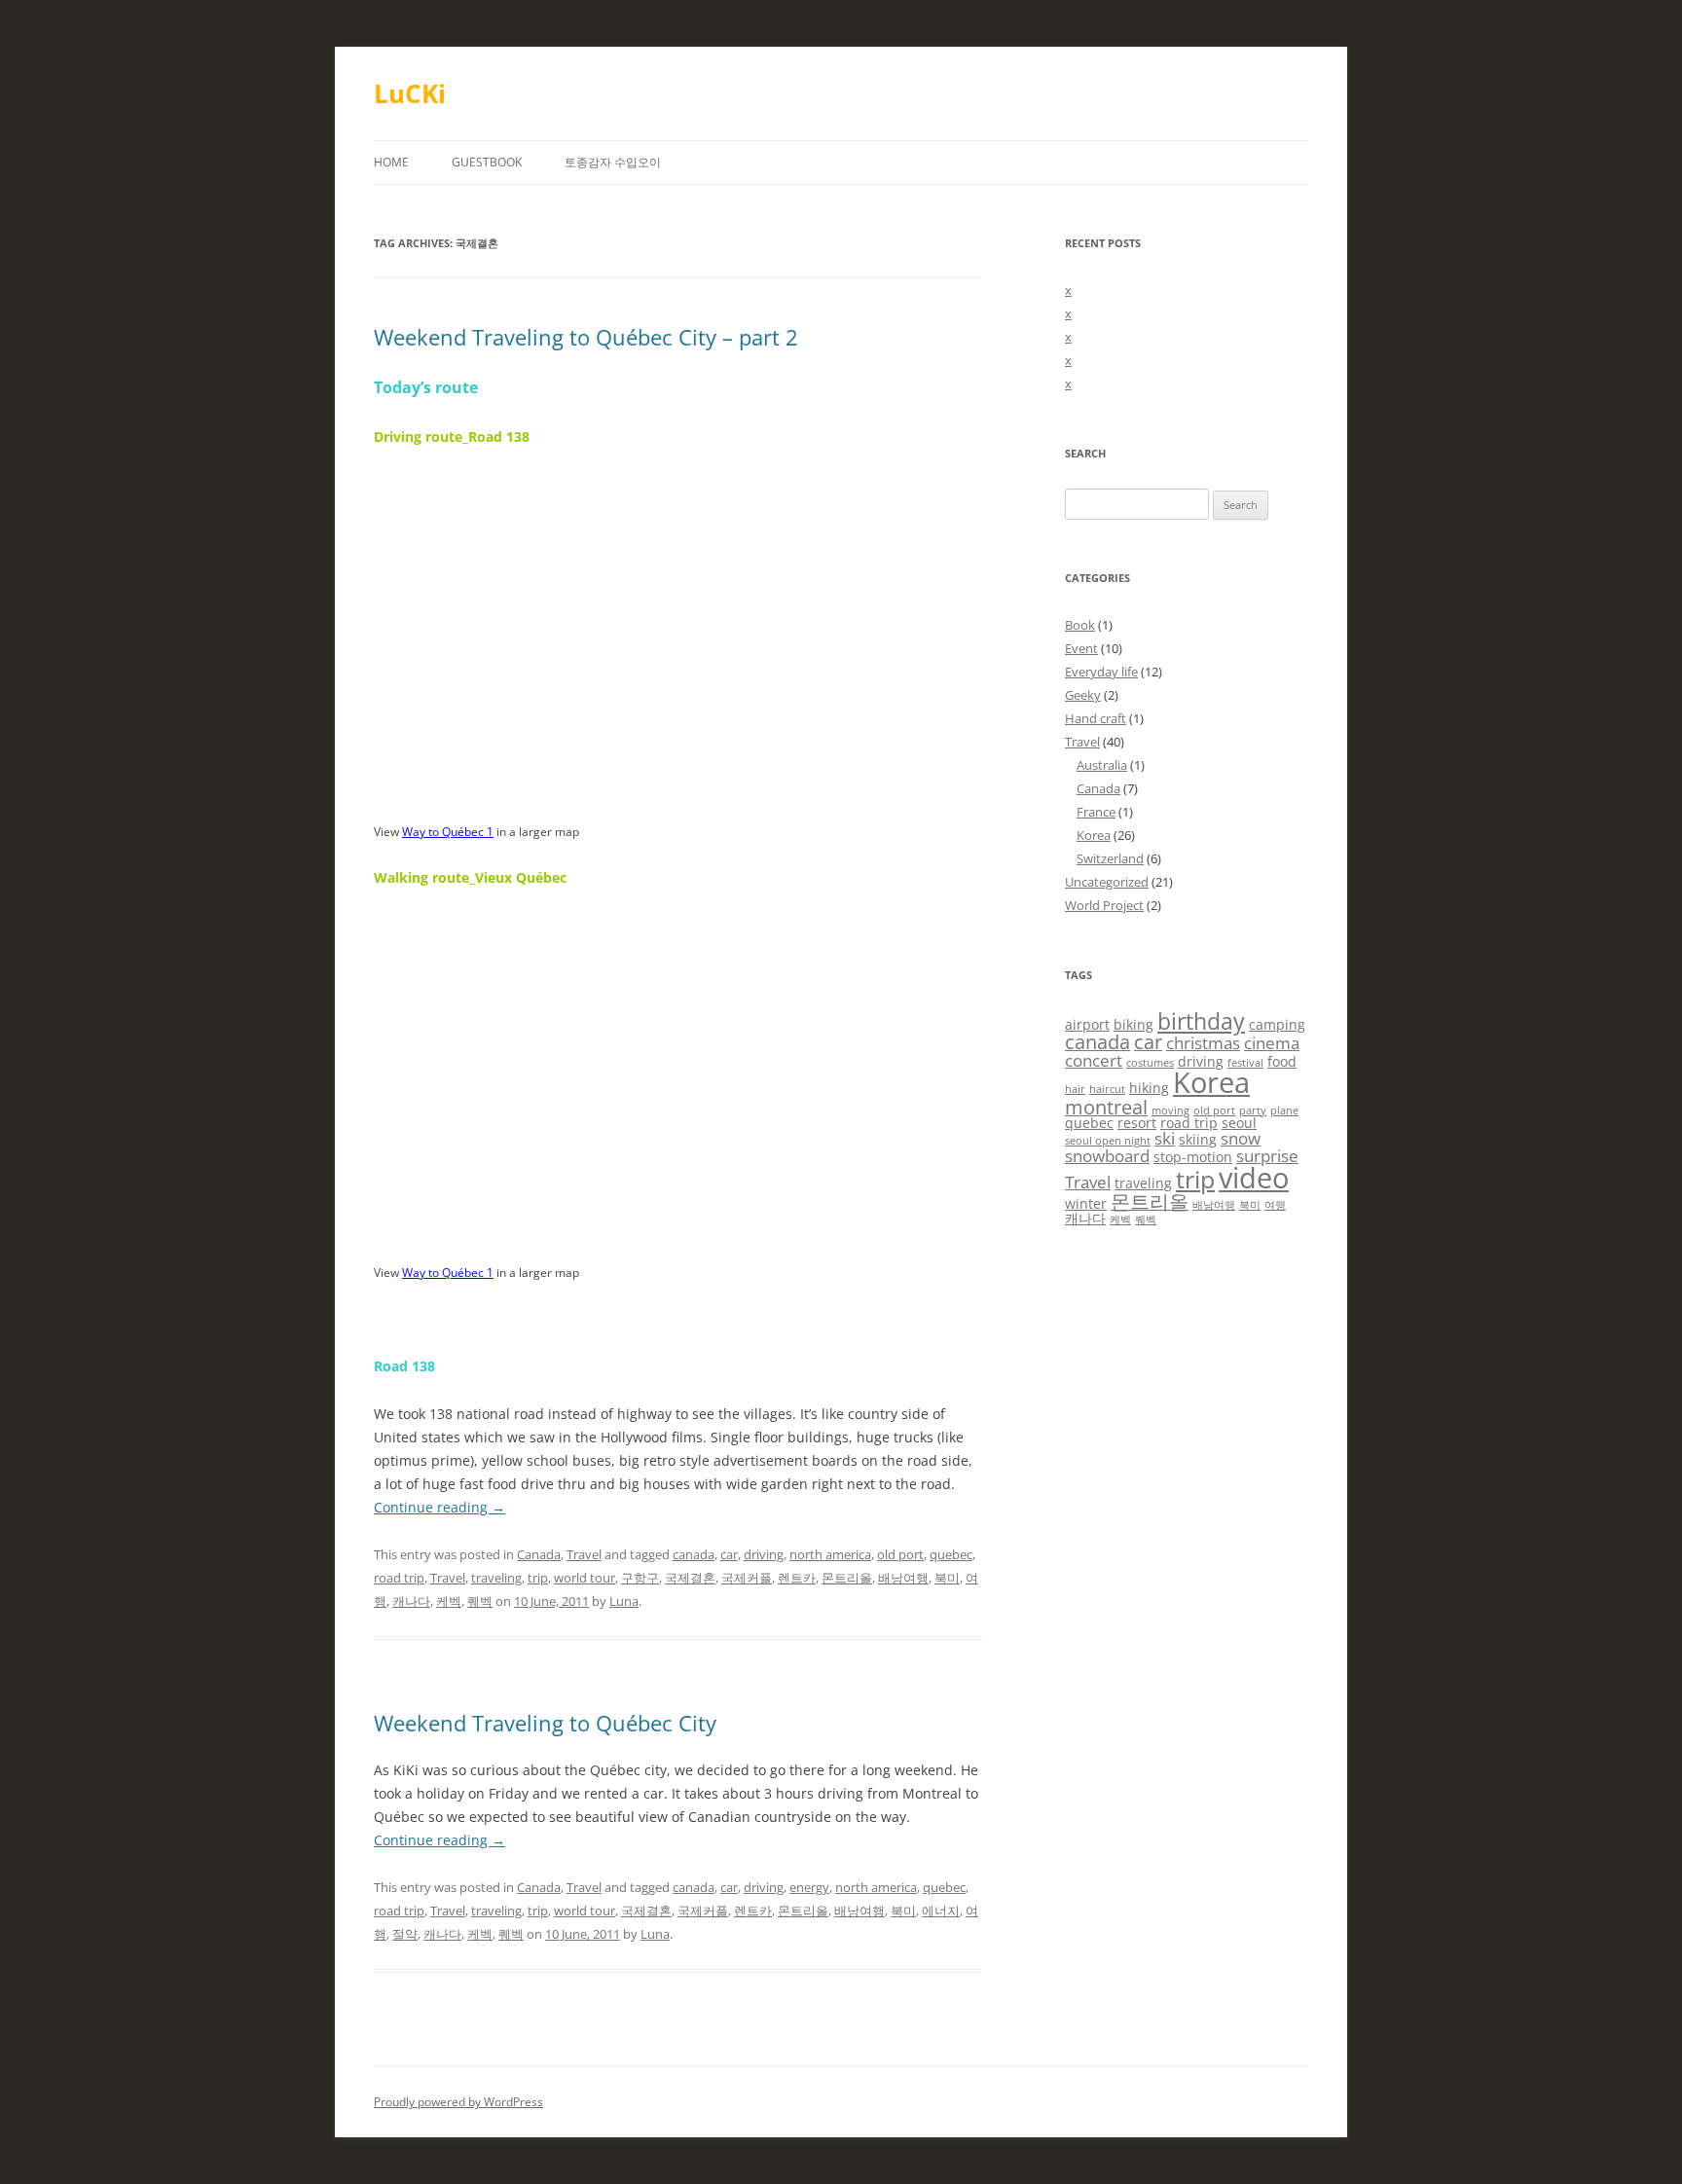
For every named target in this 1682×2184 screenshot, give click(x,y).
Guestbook (487, 162)
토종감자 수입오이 (613, 162)
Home (391, 162)
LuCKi (410, 93)
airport (1087, 1024)
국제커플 (747, 1578)
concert (1094, 1060)
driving (764, 1554)
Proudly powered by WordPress (458, 2102)
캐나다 (411, 1601)
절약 (405, 1934)
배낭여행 (903, 1578)
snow (1241, 1138)
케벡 (449, 1601)
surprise (1267, 1156)
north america (830, 1554)
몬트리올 (847, 1578)
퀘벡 (480, 1601)
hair (1075, 1089)
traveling (496, 1578)
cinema (1272, 1043)
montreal (1106, 1107)
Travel (584, 1554)
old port (900, 1554)
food (1282, 1061)
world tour (585, 1578)
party (1253, 1110)
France (1096, 812)
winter (1086, 1203)
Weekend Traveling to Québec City (545, 1723)
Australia (1102, 765)
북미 (947, 1578)
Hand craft (1096, 718)
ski (1165, 1138)
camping (1277, 1024)
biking (1134, 1024)
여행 (1275, 1205)
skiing (1198, 1139)
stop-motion (1193, 1157)
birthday (1201, 1021)
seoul (1239, 1123)
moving (1170, 1110)
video (1254, 1178)
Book (1080, 625)
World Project (1104, 905)
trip (538, 1578)
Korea (1094, 835)
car (729, 1554)
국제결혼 (690, 1578)
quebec (951, 1554)
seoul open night (1108, 1141)
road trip (399, 1578)
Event (1081, 648)
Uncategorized (1107, 882)
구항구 (640, 1578)
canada (694, 1554)
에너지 (941, 1911)
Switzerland (1110, 858)
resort (1137, 1123)
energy (809, 1887)
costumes (1150, 1063)
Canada (539, 1554)
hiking (1149, 1088)
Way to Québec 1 (448, 832)
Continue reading (439, 1507)
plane (1284, 1110)
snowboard (1107, 1156)
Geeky (1083, 695)
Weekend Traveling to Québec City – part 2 (586, 337)
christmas (1203, 1043)
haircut (1107, 1089)
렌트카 (797, 1578)
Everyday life (1101, 672)
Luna (624, 1601)
